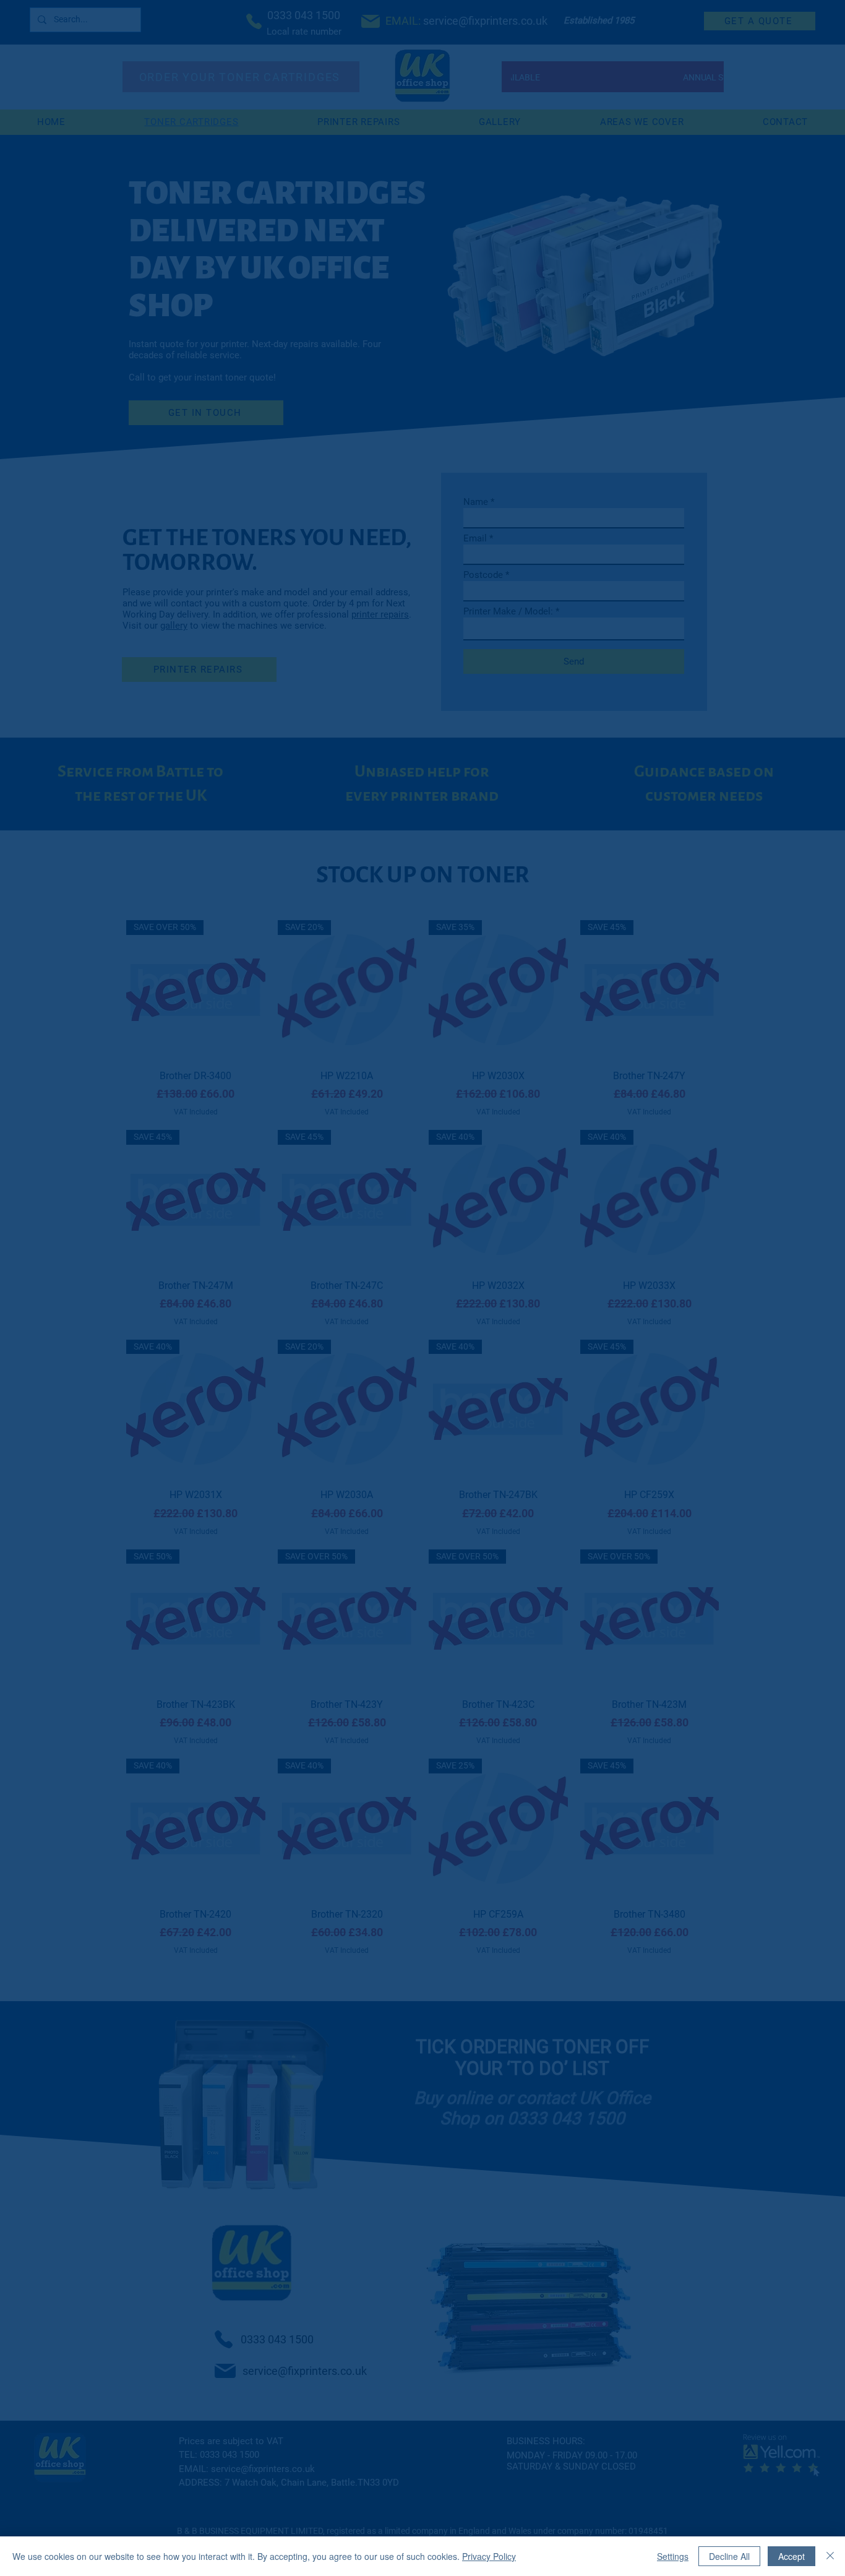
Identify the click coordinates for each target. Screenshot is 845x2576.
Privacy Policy (489, 2556)
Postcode (478, 1270)
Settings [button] (673, 2556)
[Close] (830, 2556)
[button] (657, 1104)
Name (292, 1269)
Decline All (729, 2556)
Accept (791, 2556)
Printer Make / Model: (324, 1311)
